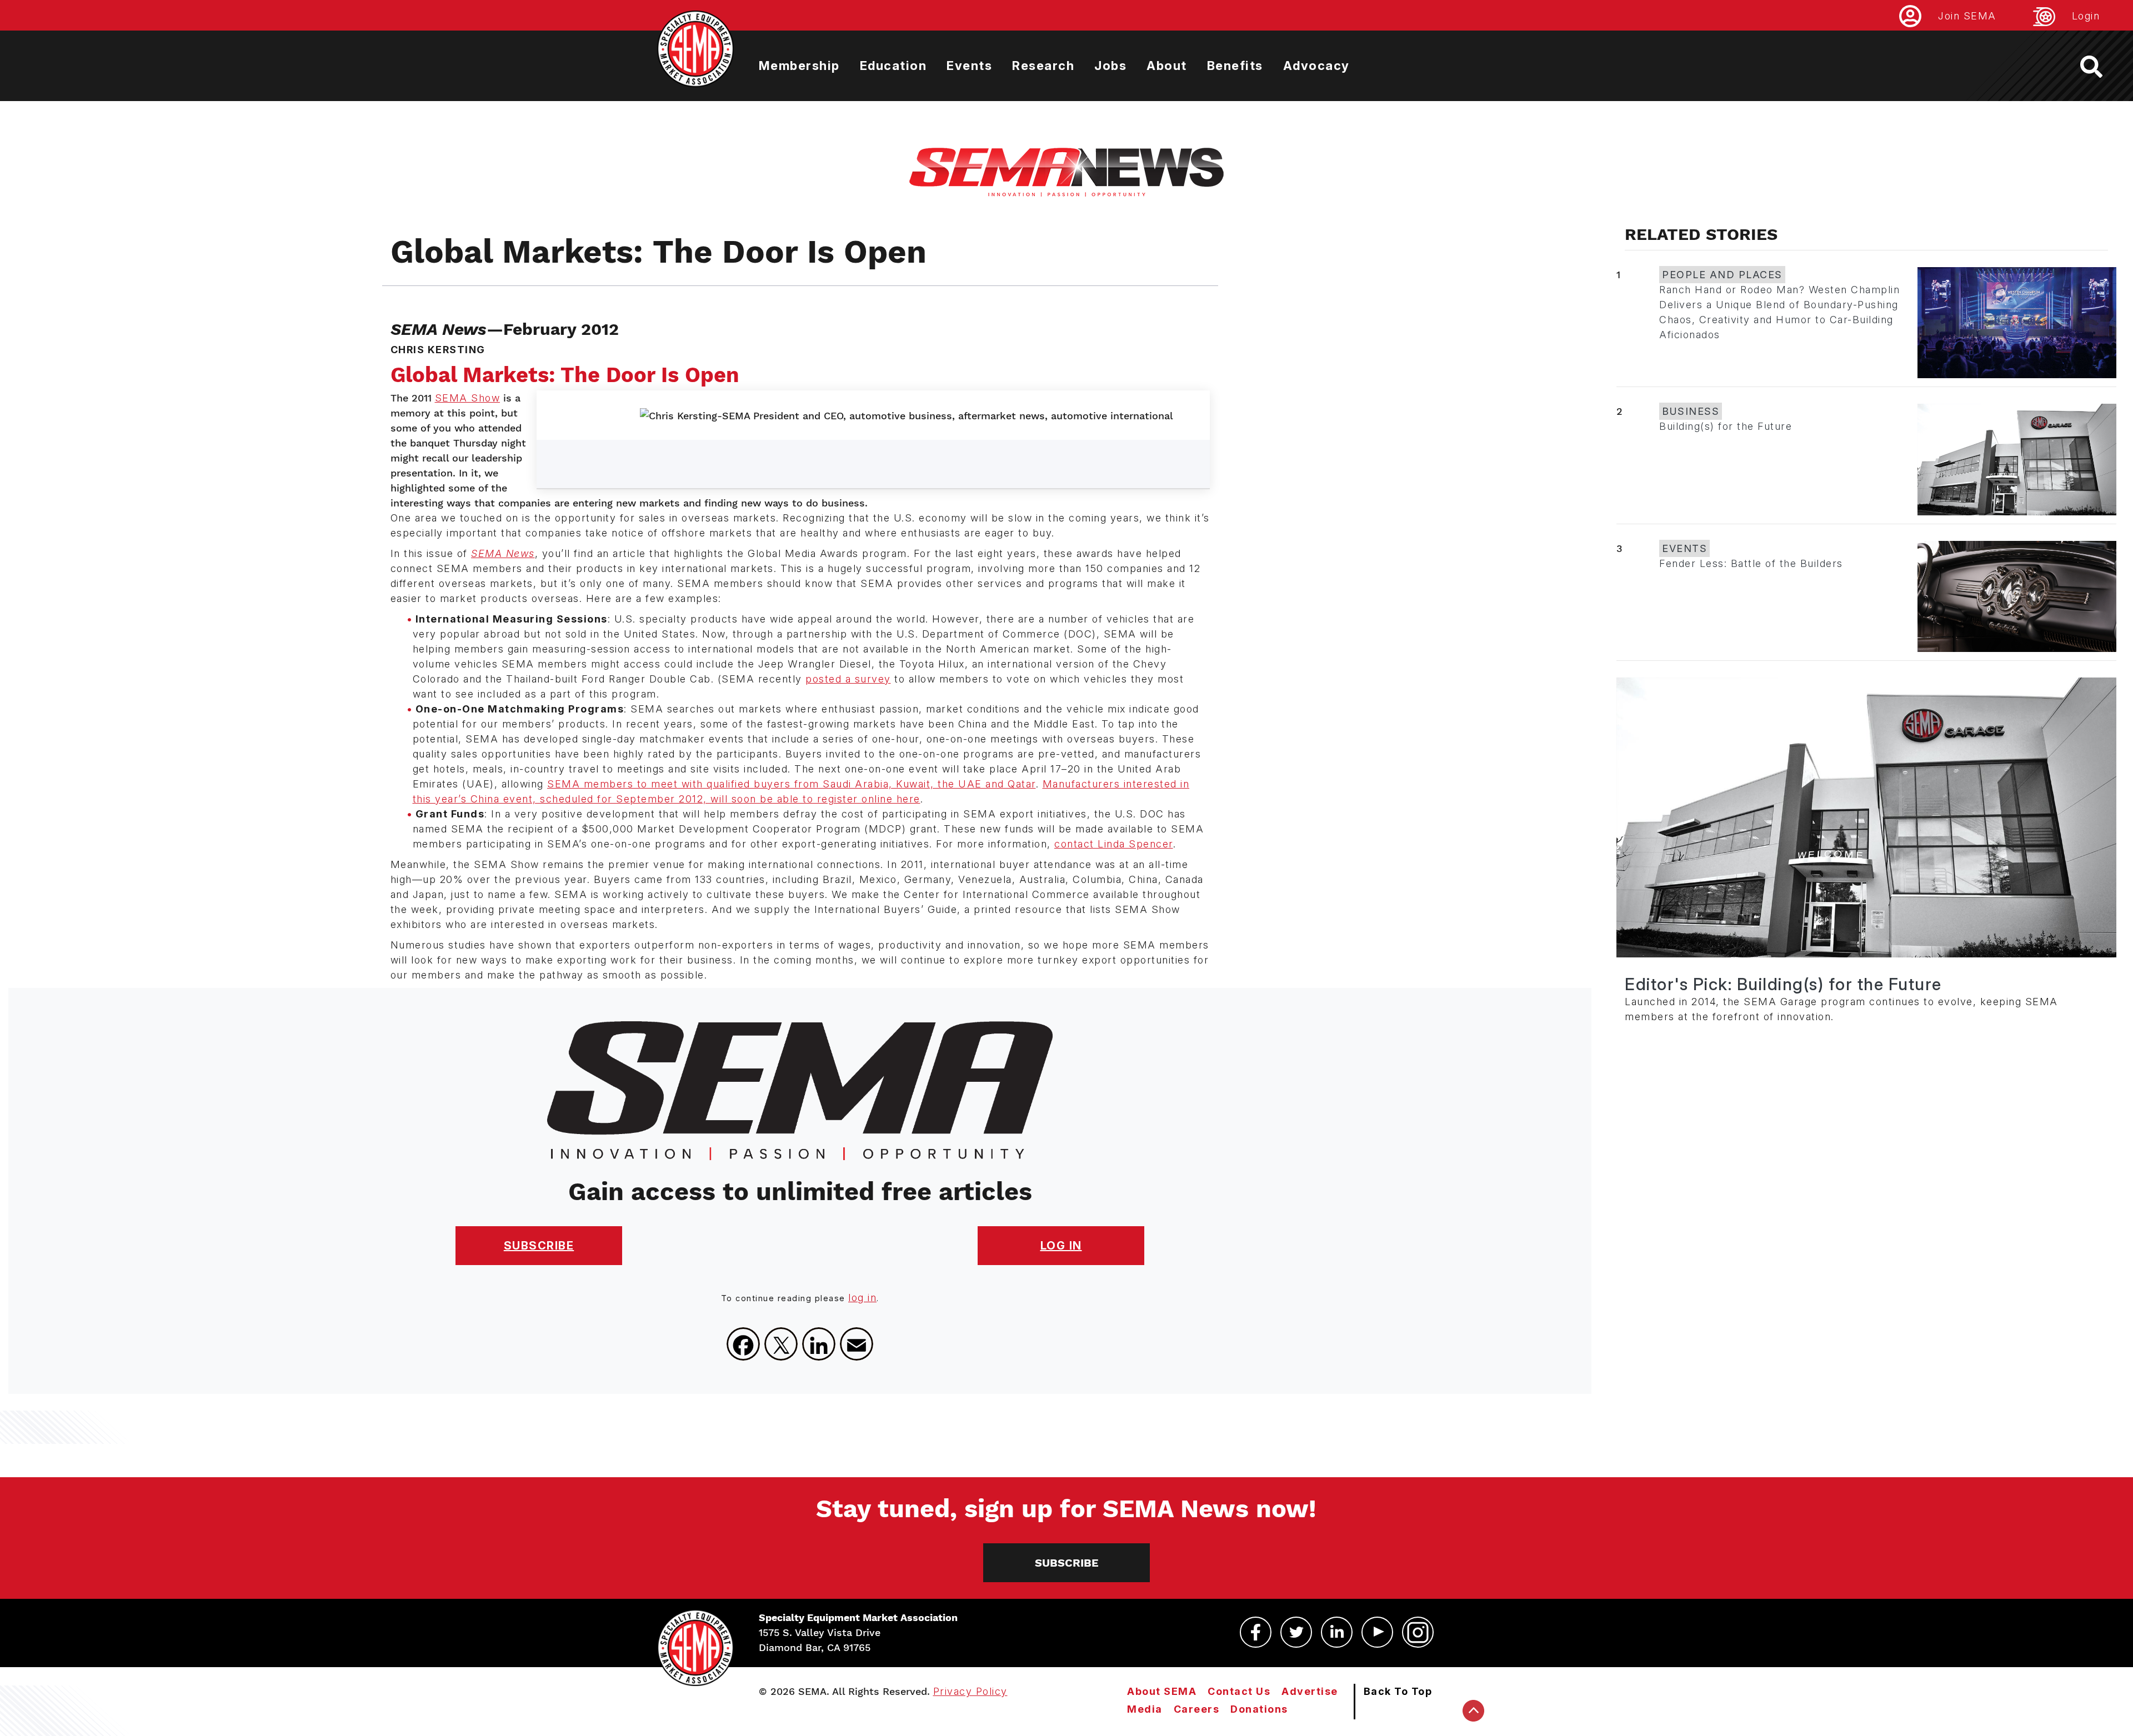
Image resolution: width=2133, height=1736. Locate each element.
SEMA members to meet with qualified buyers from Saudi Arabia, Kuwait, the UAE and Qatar (792, 784)
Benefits (1235, 66)
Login (2086, 16)
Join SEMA (1967, 16)
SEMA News (503, 553)
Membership (799, 66)
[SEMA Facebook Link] (1256, 1632)
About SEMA (1162, 1691)
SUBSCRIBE (539, 1246)
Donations (1259, 1709)
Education (893, 66)
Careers (1197, 1709)
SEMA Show (468, 398)
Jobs (1110, 66)
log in (862, 1298)
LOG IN (1061, 1246)
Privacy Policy (970, 1691)
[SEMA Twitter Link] (1296, 1632)
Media (1145, 1709)
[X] (781, 1344)
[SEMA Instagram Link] (1418, 1632)
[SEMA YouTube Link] (1377, 1632)
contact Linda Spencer (1114, 844)
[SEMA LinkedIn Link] (1337, 1632)
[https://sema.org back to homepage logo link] (2101, 67)
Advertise (1310, 1691)
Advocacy (1316, 66)
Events (969, 66)
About (1167, 66)
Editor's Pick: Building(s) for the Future (1783, 984)
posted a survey (848, 679)
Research (1043, 66)
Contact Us (1239, 1691)
